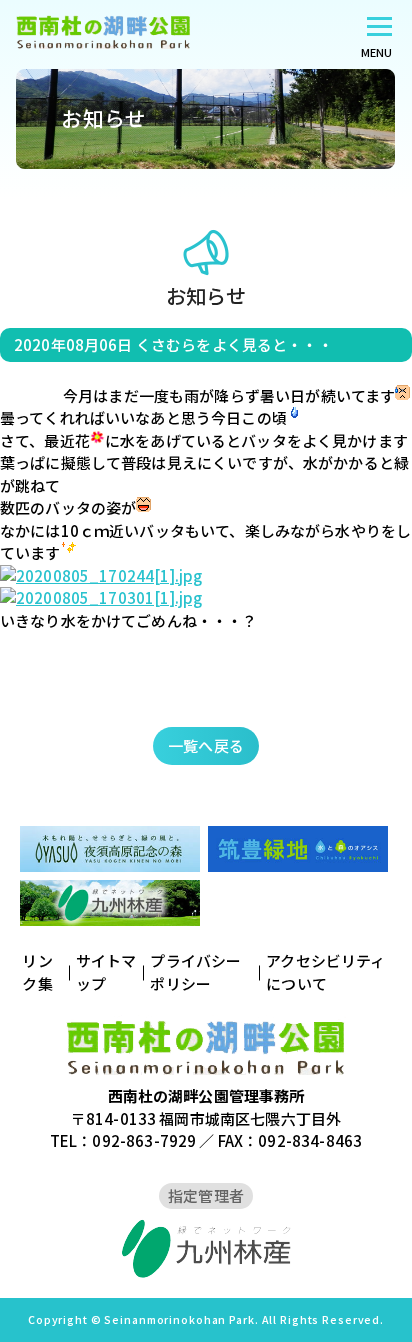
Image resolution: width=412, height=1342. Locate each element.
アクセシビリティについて (325, 972)
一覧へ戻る (206, 745)
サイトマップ (106, 972)
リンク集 (37, 972)
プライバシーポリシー (195, 972)
